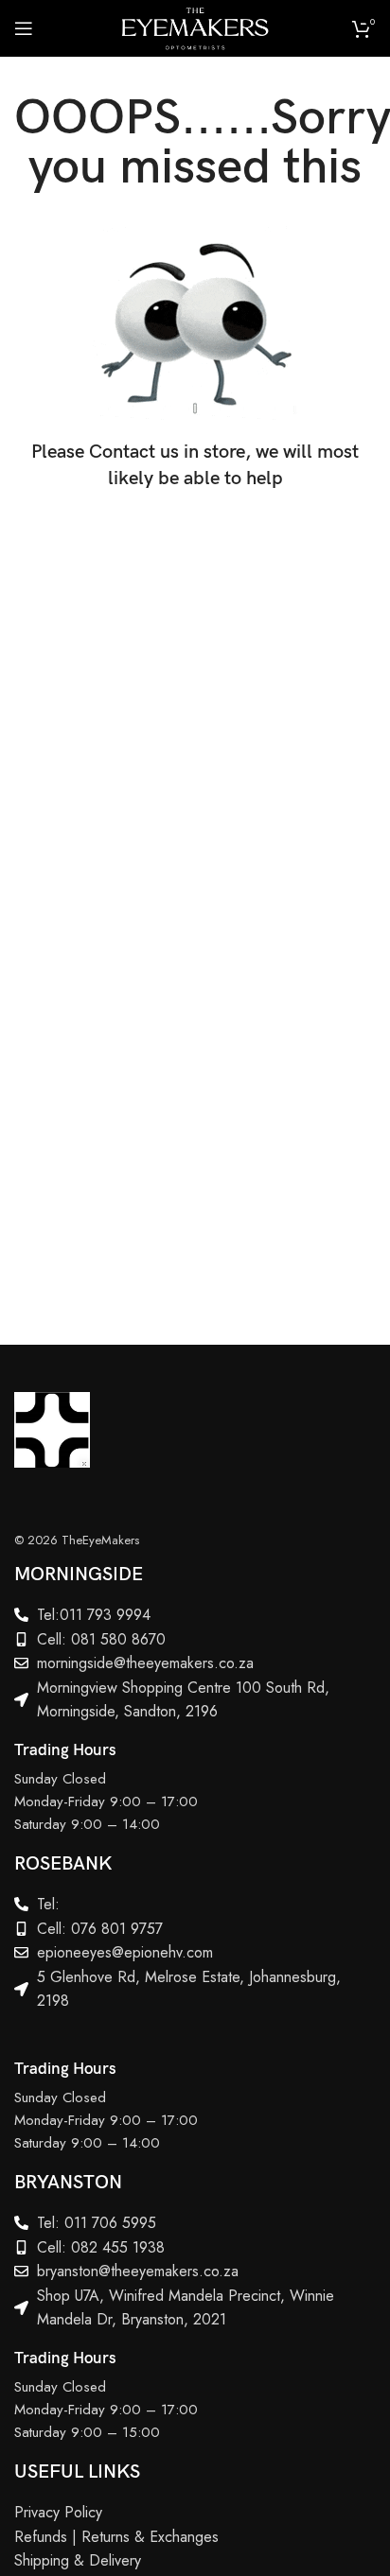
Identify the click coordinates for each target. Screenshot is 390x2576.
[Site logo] (195, 26)
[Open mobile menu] (24, 28)
